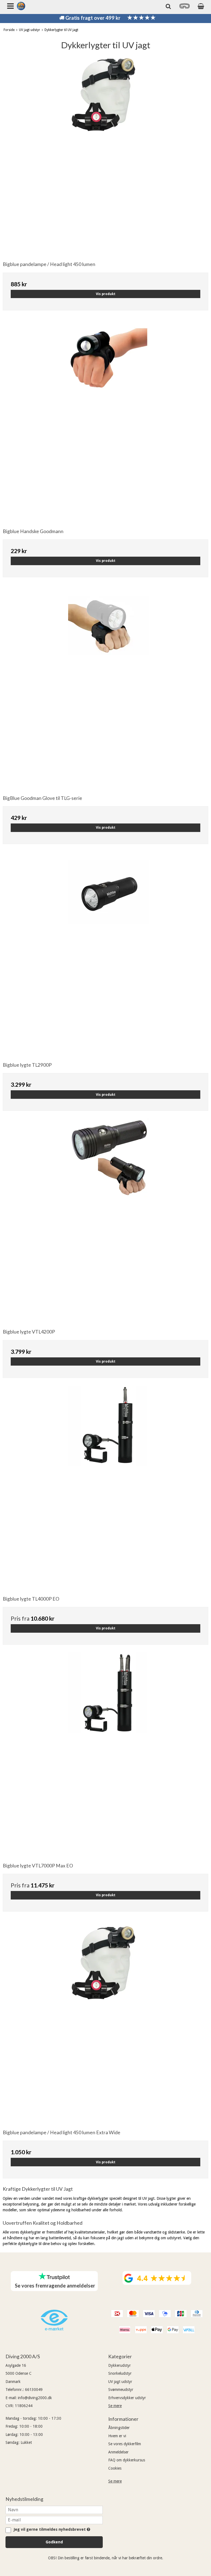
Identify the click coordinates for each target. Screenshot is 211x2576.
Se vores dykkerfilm (125, 2444)
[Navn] (54, 2510)
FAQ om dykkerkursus (127, 2460)
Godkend (54, 2542)
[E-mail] (54, 2520)
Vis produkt (106, 294)
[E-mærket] (54, 2329)
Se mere (115, 2406)
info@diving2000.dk (35, 2398)
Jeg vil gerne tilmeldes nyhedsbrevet (51, 2530)
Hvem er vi (117, 2436)
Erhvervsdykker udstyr (127, 2398)
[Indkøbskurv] (201, 6)
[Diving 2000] (21, 6)
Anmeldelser (118, 2452)
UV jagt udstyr (120, 2382)
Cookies (115, 2468)
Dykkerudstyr (120, 2365)
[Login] (185, 8)
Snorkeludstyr (120, 2373)
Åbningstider (119, 2428)
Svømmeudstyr (121, 2390)
